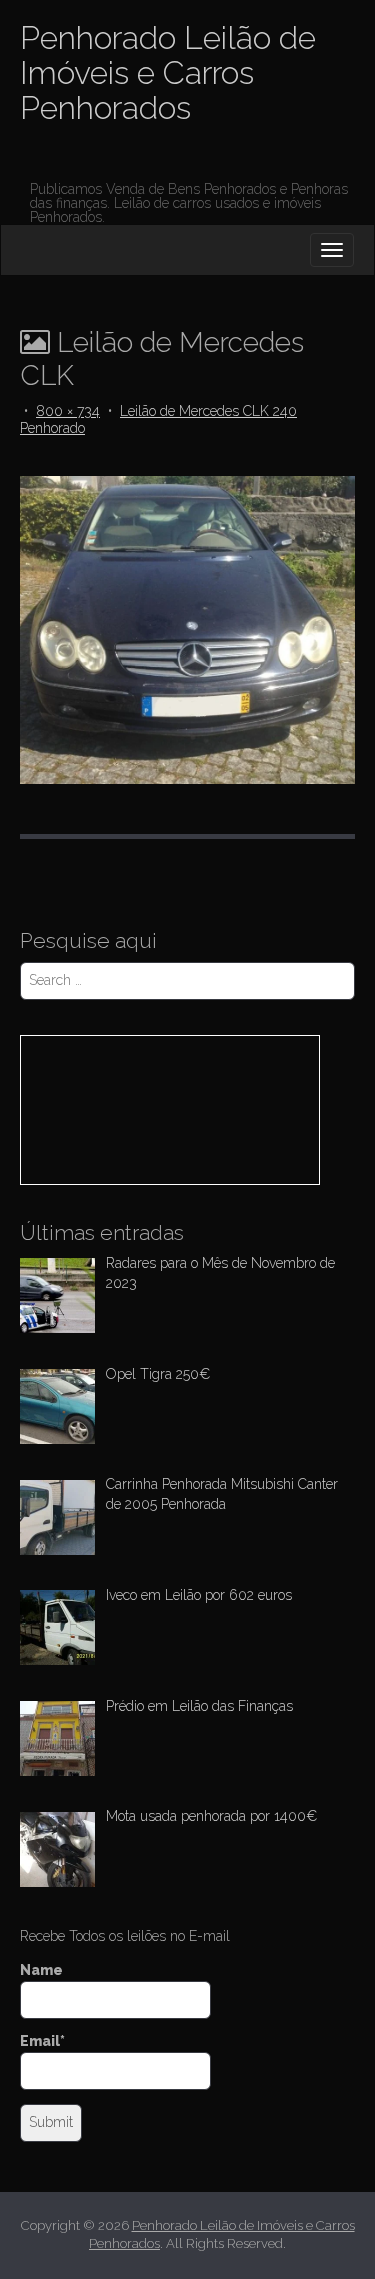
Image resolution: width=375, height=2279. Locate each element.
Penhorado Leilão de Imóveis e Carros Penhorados (168, 72)
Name (41, 1970)
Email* (42, 2041)
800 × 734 (68, 411)
